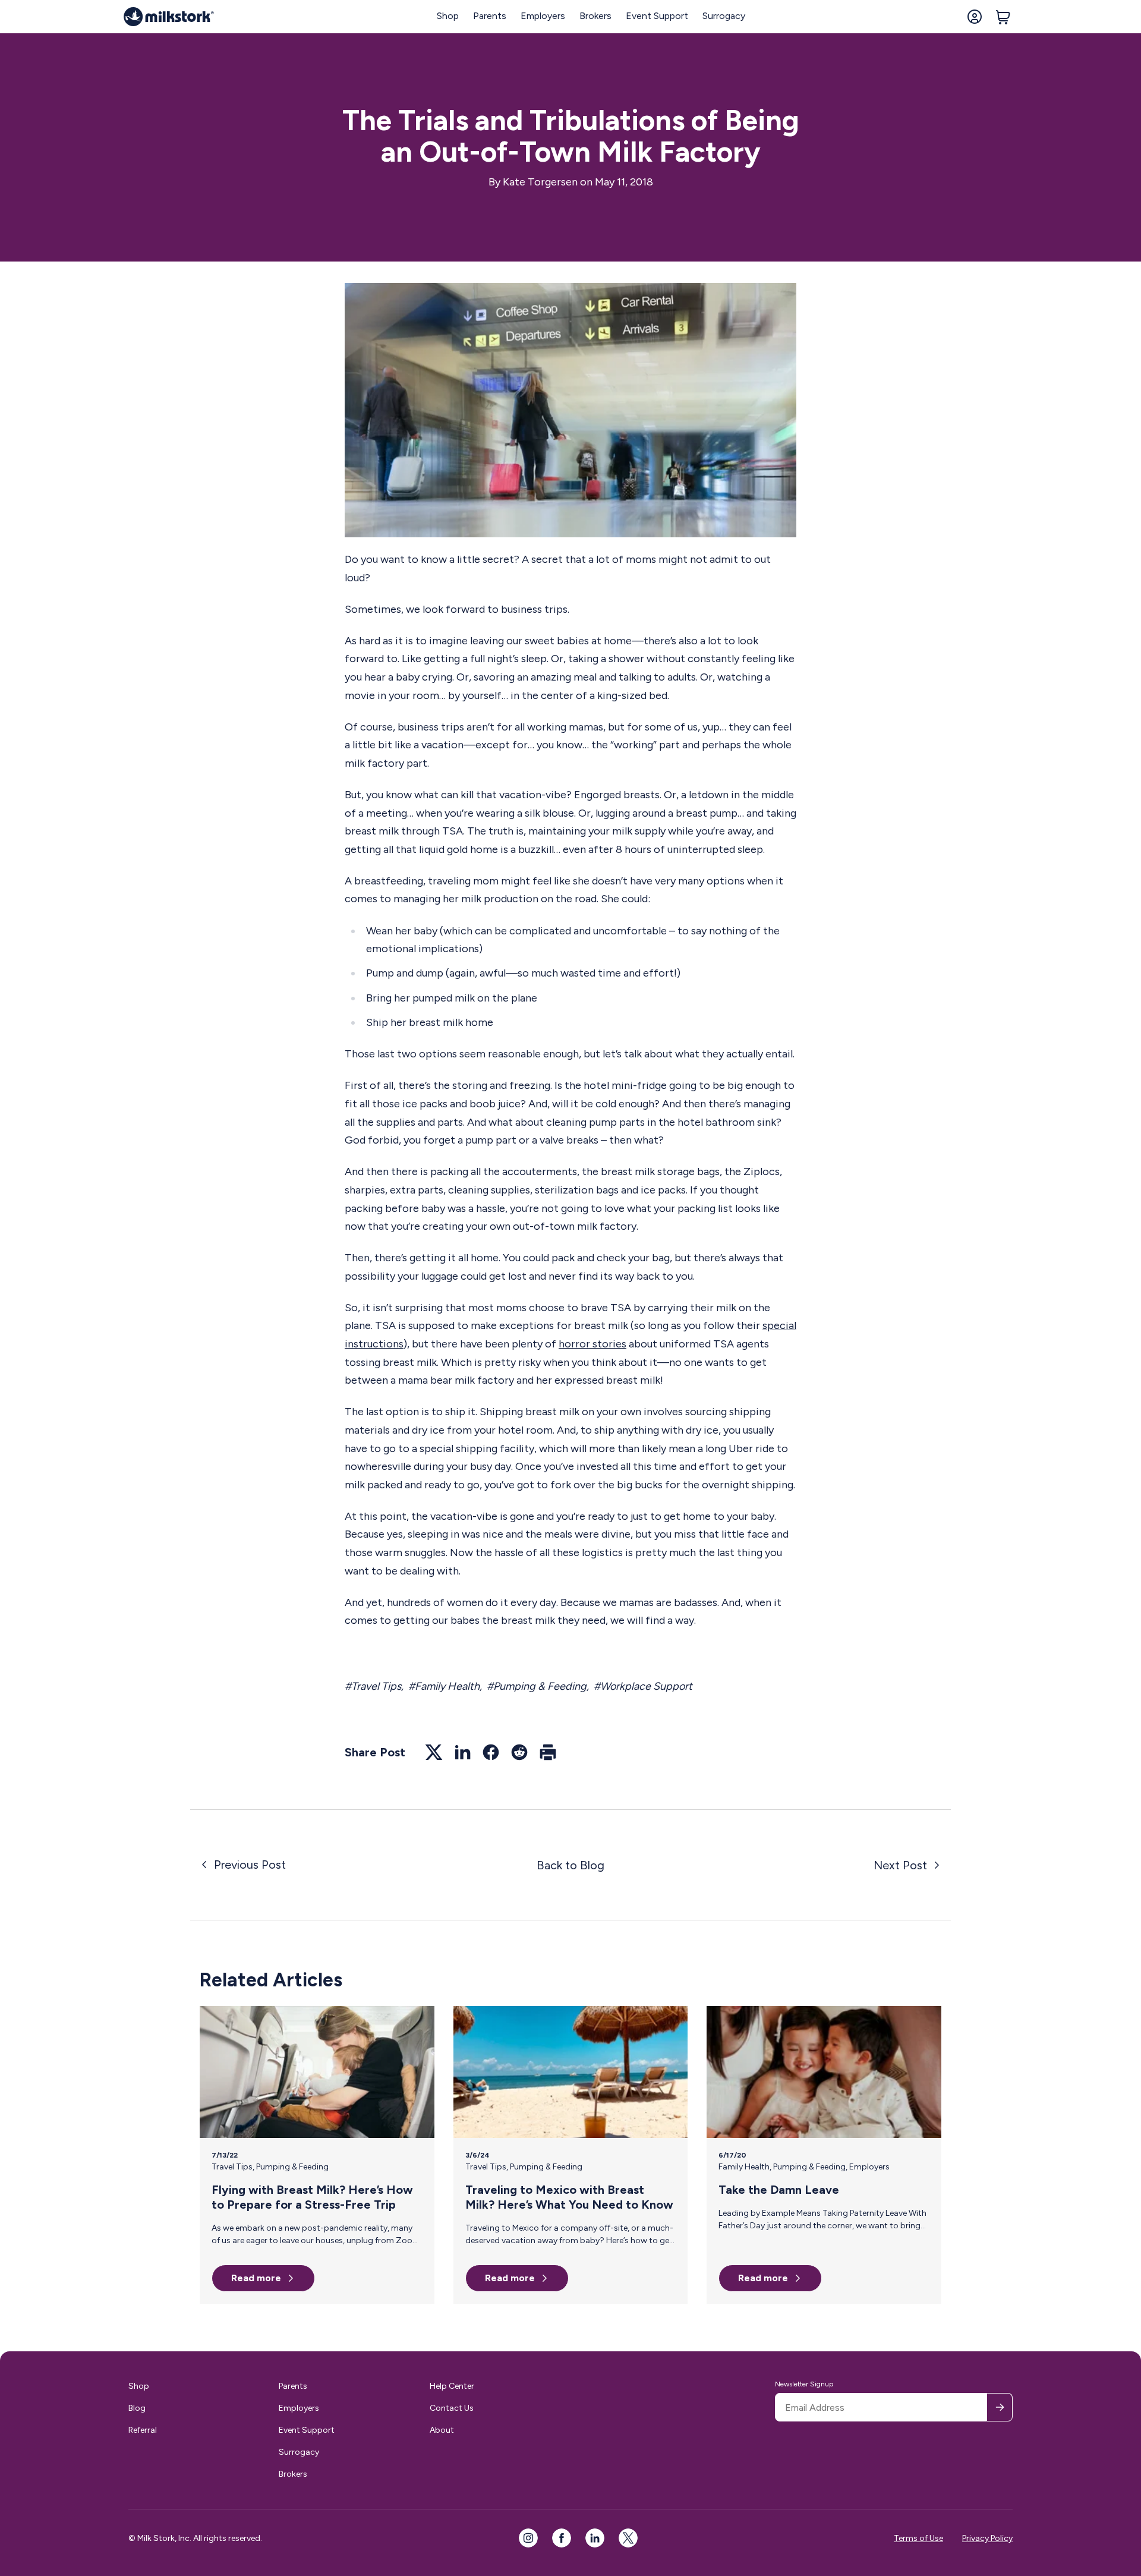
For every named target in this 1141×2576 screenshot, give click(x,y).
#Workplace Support (643, 1686)
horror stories (592, 1344)
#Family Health (444, 1686)
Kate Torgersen (540, 182)
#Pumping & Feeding (537, 1686)
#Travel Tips (373, 1686)
